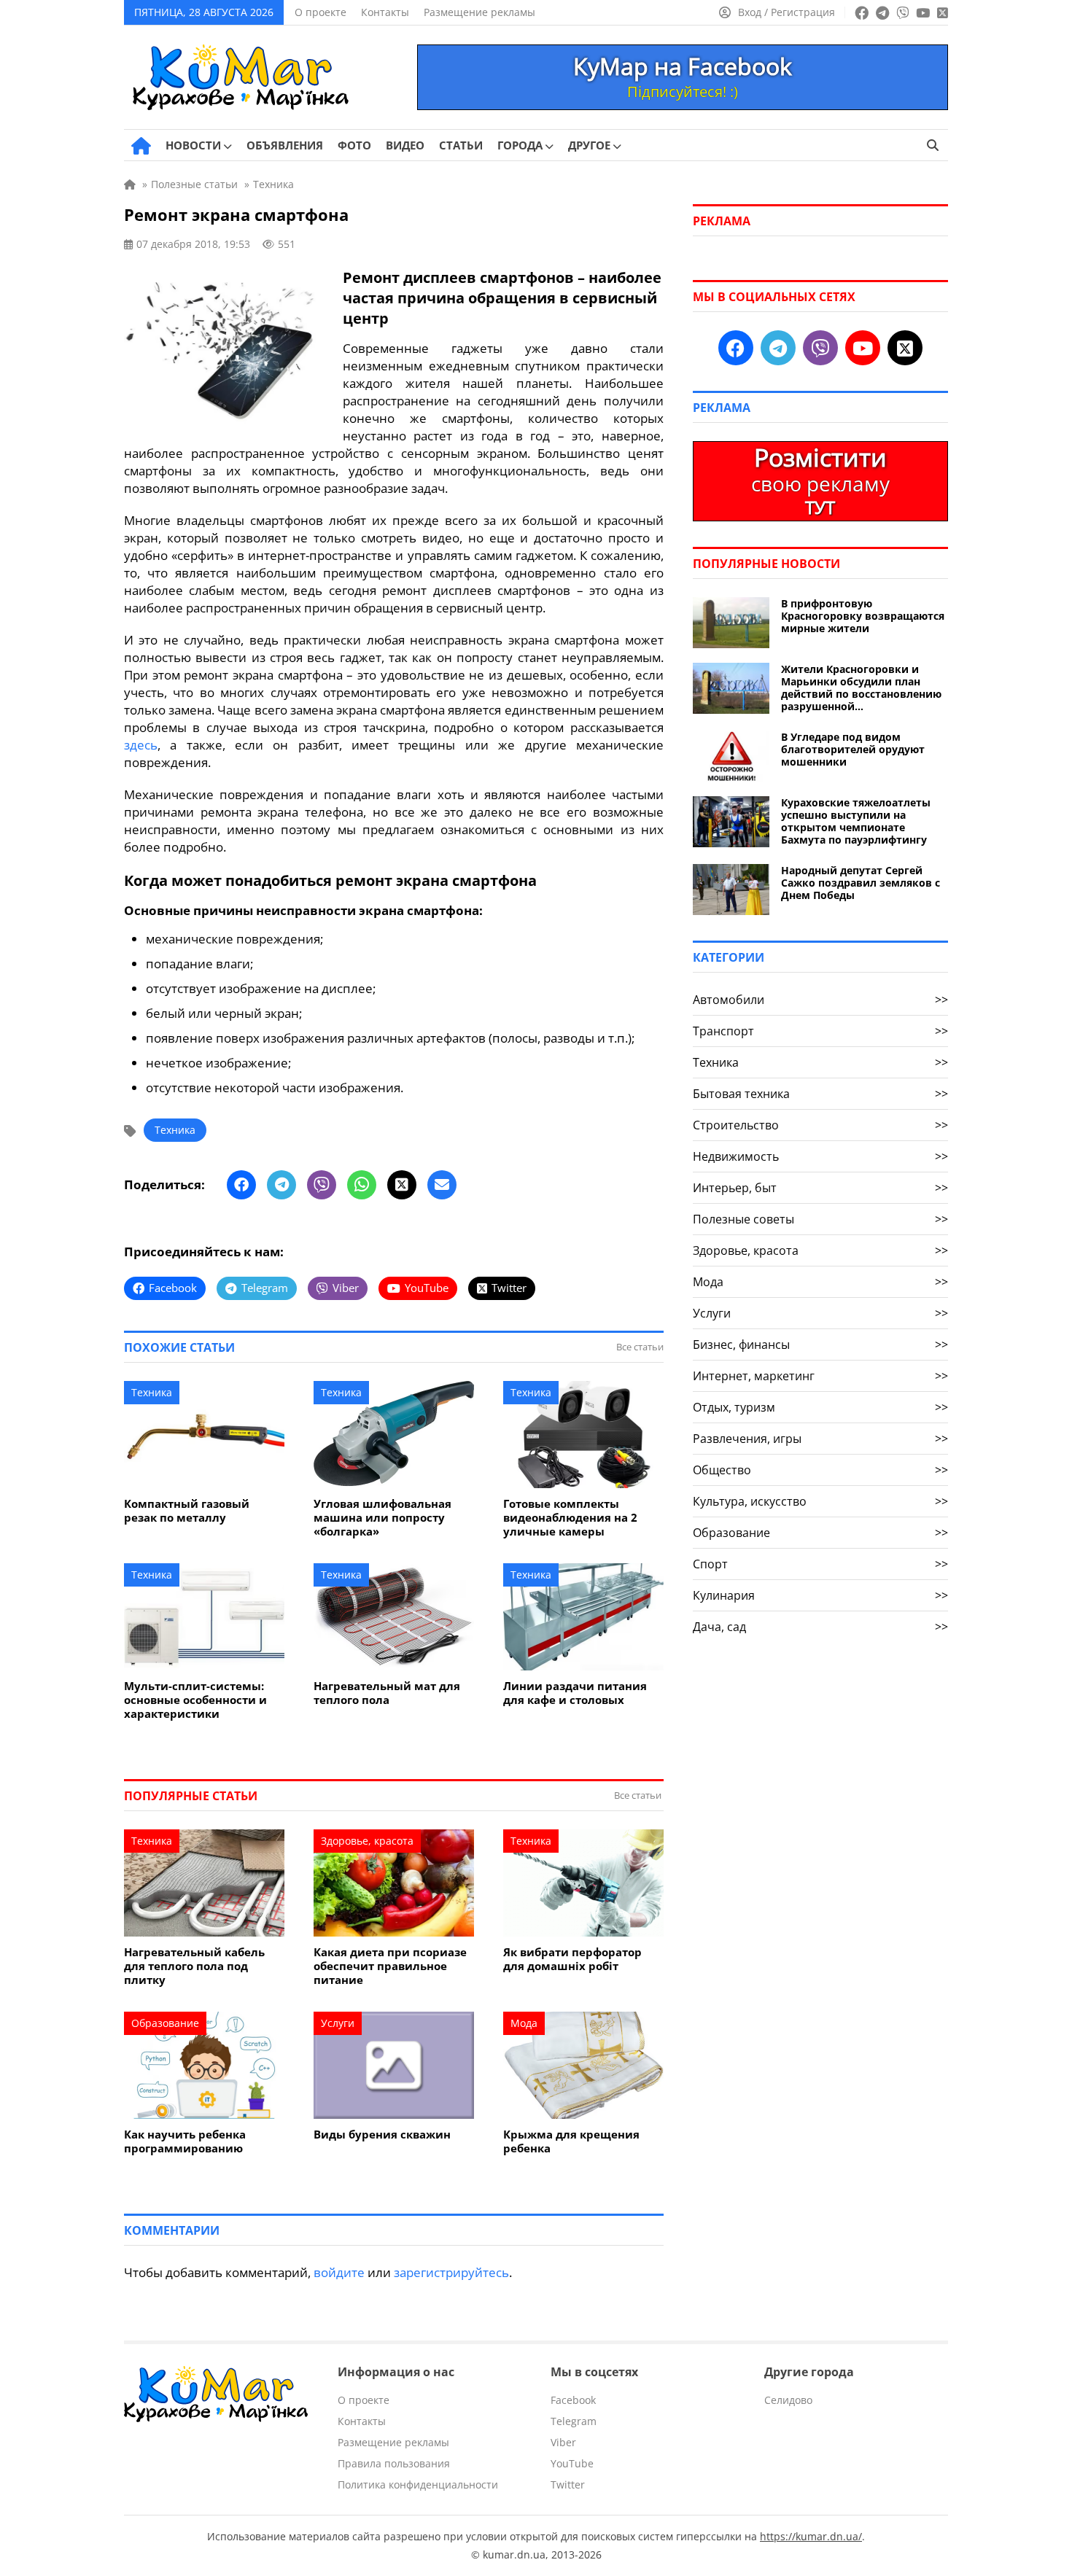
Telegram (574, 2421)
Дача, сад (820, 1627)
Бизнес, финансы (820, 1345)
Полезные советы (820, 1219)
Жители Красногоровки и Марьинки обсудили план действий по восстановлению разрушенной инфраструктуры (861, 688)
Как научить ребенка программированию (185, 2141)
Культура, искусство (820, 1501)
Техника (175, 1130)
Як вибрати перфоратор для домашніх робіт (572, 1959)
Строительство (820, 1125)
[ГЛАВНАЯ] (141, 146)
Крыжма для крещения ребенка (571, 2141)
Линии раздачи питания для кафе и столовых (575, 1693)
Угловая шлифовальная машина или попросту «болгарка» (382, 1518)
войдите (339, 2272)
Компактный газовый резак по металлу (187, 1511)
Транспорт (820, 1031)
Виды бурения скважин (382, 2135)
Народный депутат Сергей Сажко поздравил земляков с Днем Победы (861, 883)
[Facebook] (241, 1185)
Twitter (568, 2484)
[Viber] (322, 1185)
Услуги (338, 2023)
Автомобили (820, 1000)
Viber (563, 2442)
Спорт (820, 1564)
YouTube (572, 2463)
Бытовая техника (820, 1094)
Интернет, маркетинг (820, 1376)
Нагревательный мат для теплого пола (387, 1693)
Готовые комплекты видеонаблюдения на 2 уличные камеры (570, 1518)
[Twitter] (402, 1185)
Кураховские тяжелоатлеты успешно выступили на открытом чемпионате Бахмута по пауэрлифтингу (856, 821)
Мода (524, 2023)
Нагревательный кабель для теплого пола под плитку (194, 1966)
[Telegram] (281, 1185)
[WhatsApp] (362, 1185)
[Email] (442, 1185)
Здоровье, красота (367, 1841)
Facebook (573, 2400)
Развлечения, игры (820, 1439)
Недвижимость (820, 1156)
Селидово (788, 2400)
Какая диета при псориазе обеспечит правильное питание (390, 1966)
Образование (165, 2023)
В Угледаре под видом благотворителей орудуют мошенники (853, 749)
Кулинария (820, 1595)
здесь (141, 745)
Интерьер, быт (820, 1188)
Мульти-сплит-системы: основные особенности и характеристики (195, 1700)
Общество (820, 1470)
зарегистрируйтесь (451, 2272)
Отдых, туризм (820, 1407)
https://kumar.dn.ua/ (811, 2536)
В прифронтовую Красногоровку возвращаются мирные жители (863, 616)
